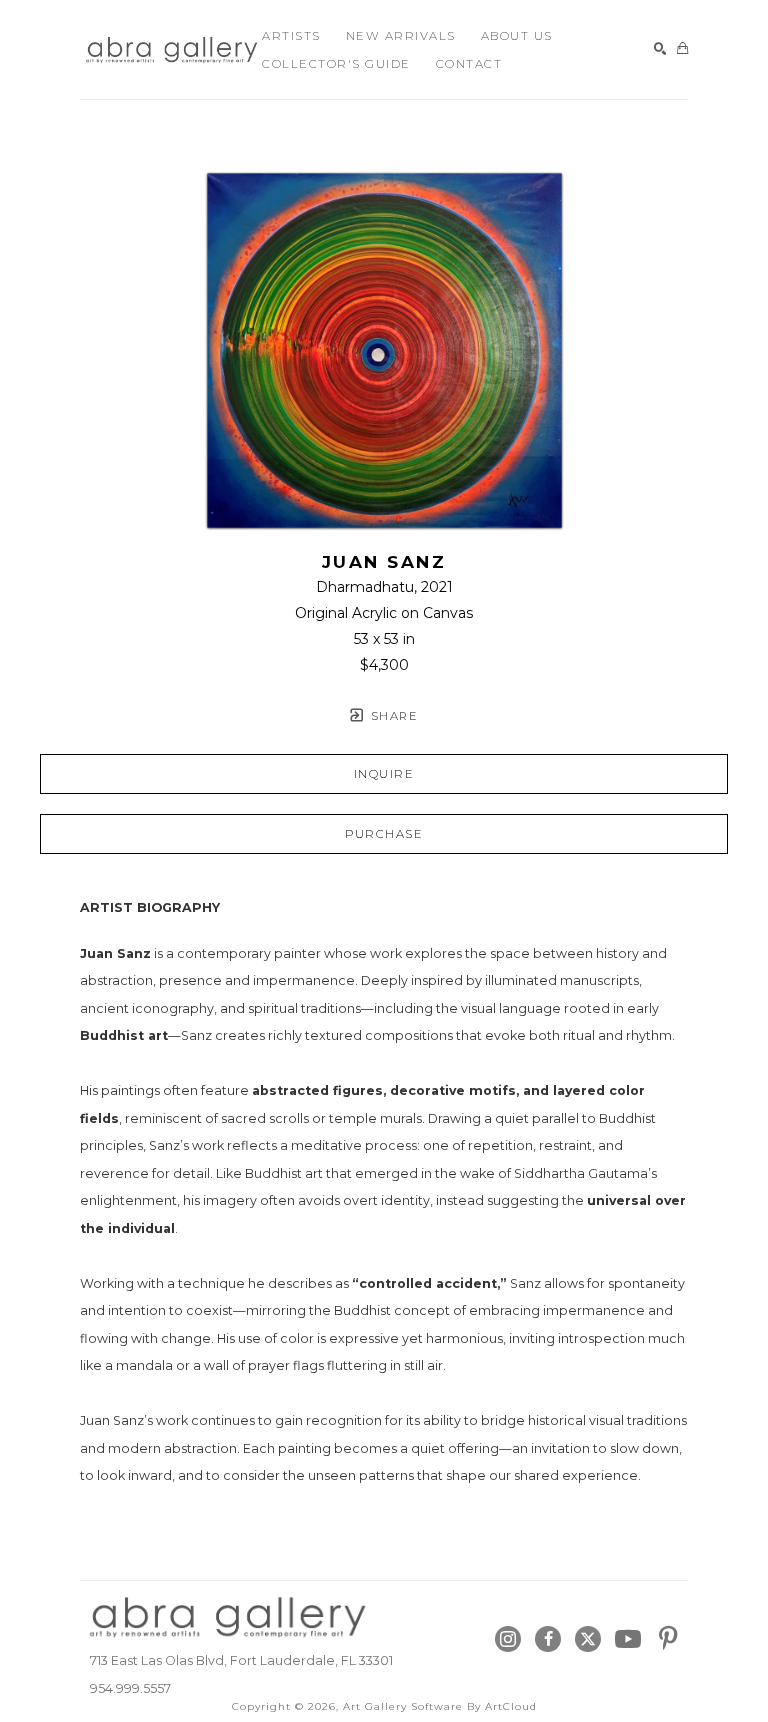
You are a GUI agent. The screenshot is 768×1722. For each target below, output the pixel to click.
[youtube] (628, 1639)
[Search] (660, 49)
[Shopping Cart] (682, 49)
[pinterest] (668, 1639)
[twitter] (588, 1639)
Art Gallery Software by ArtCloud (440, 1706)
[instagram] (508, 1639)
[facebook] (548, 1639)
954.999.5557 (130, 1688)
